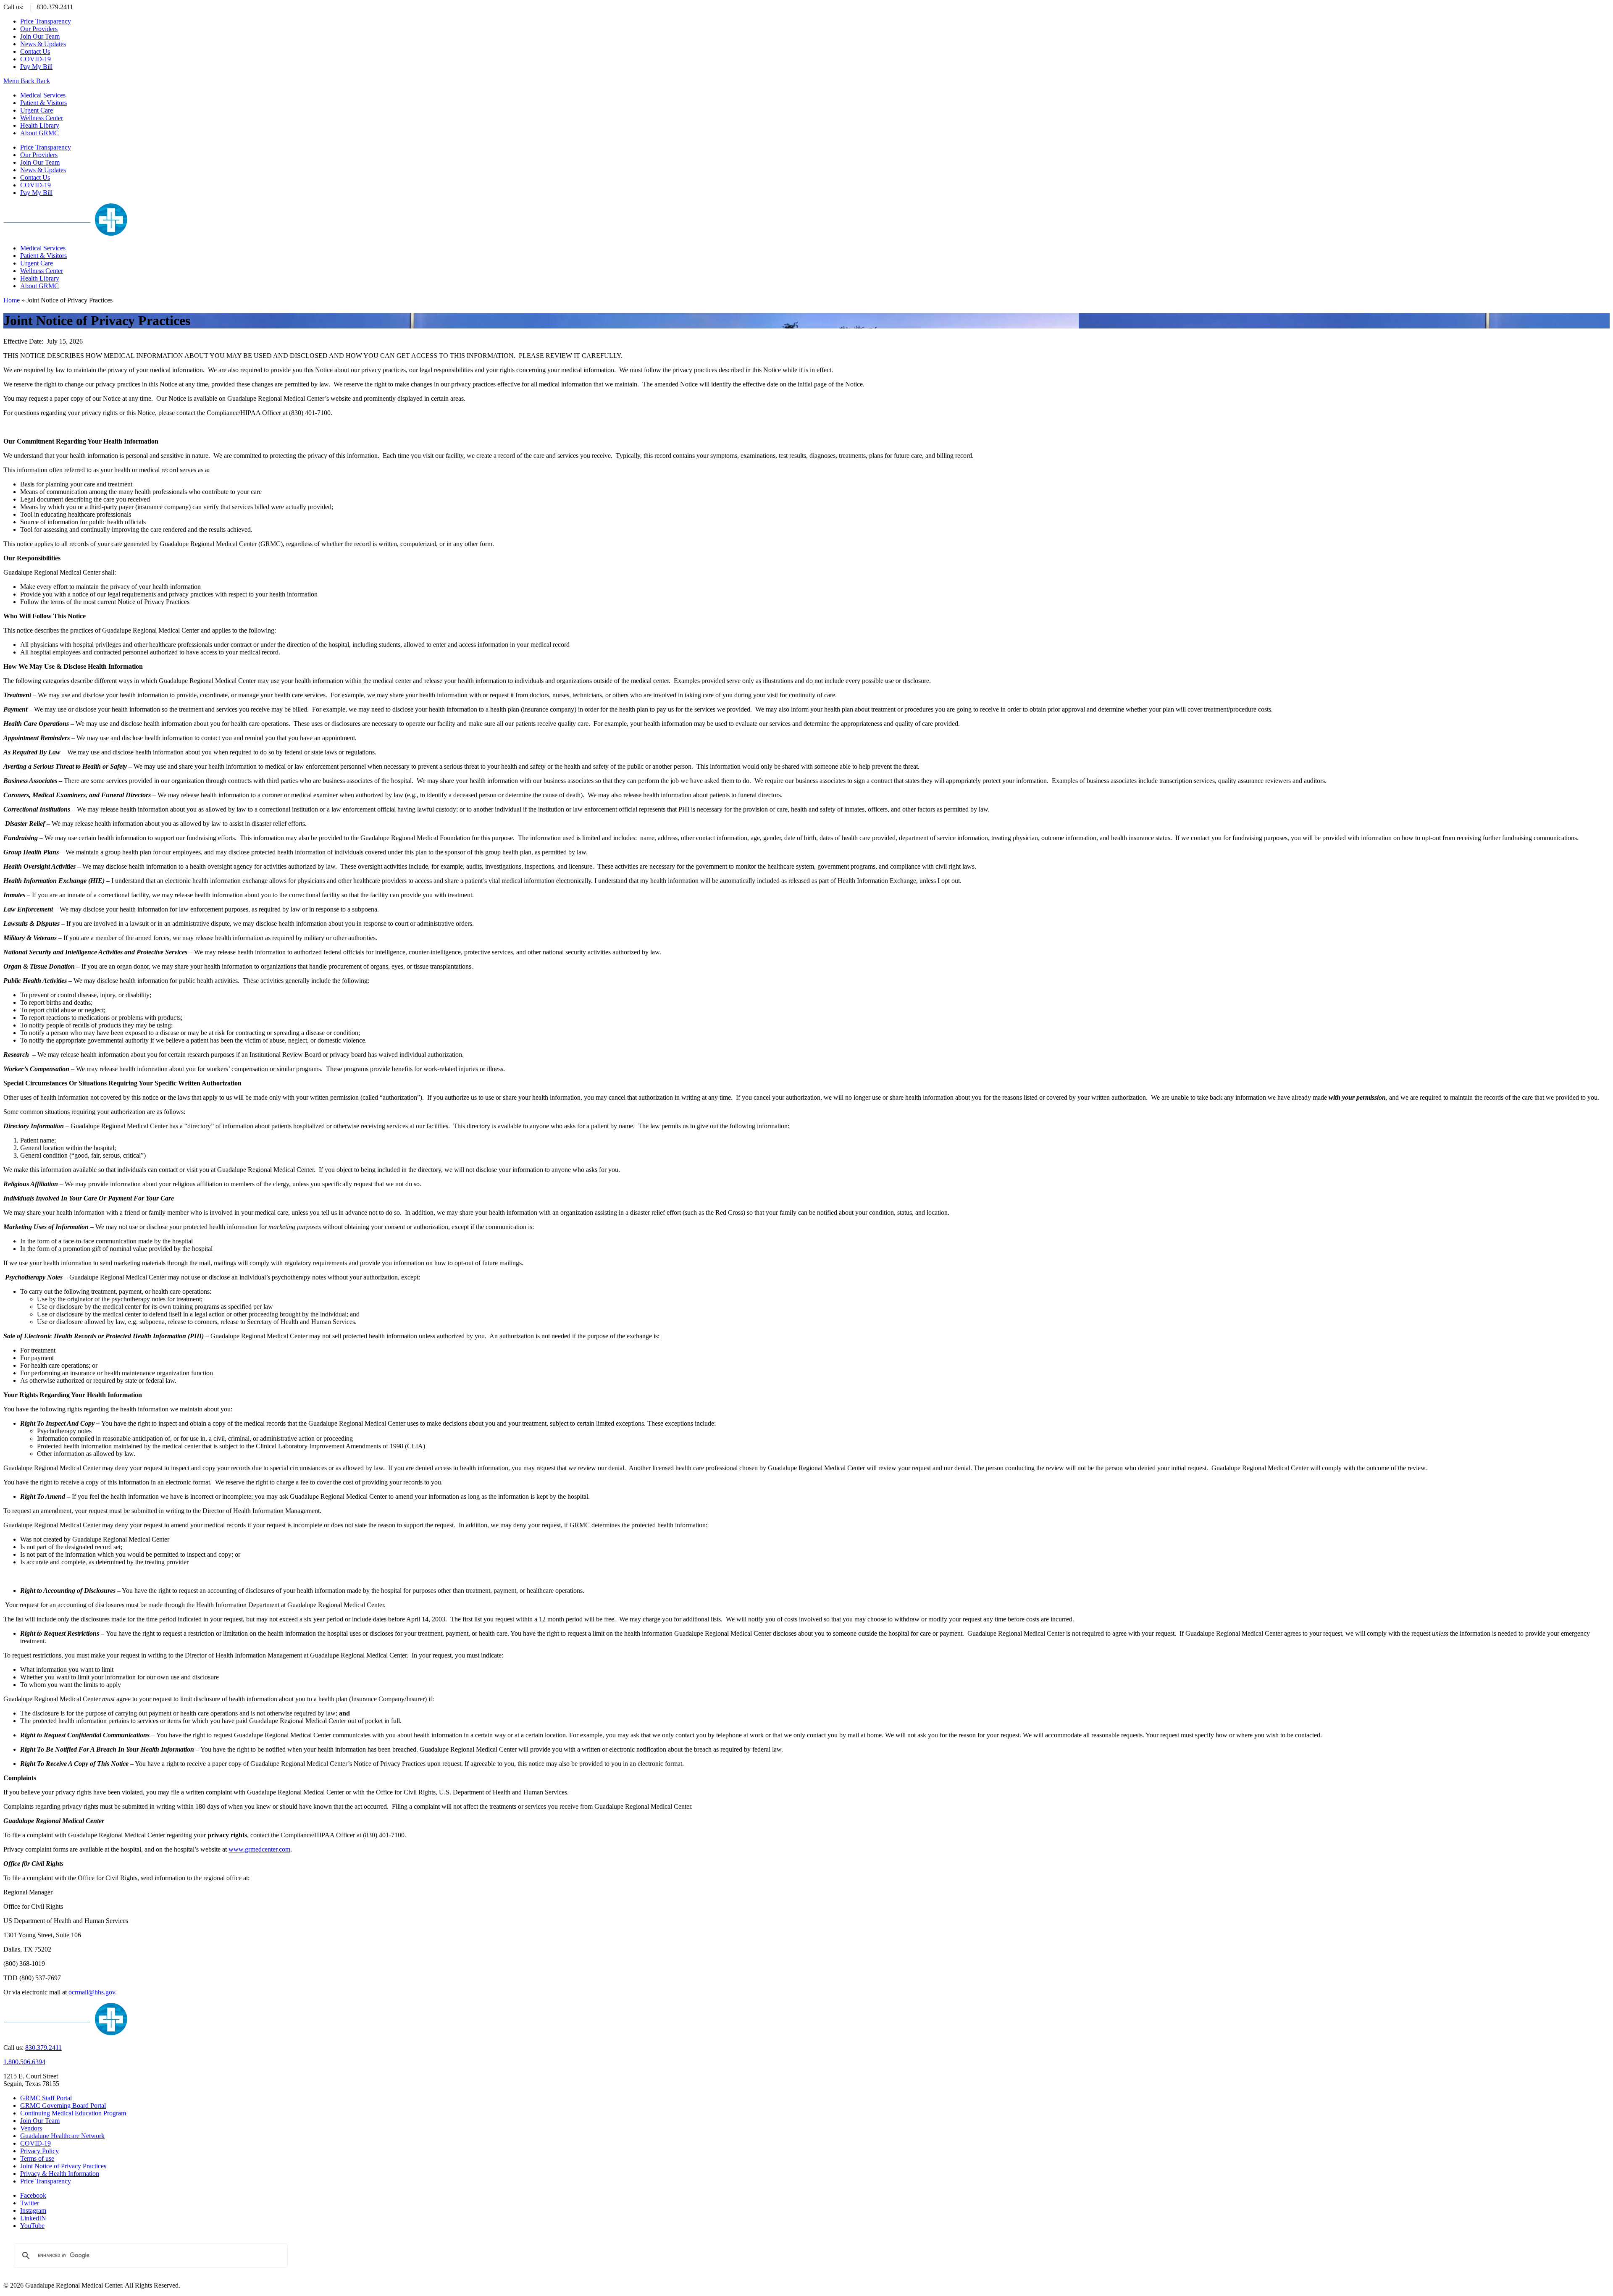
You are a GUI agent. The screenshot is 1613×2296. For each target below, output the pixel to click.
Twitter (30, 2203)
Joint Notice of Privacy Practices (63, 2166)
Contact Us (35, 51)
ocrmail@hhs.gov (92, 1992)
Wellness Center (42, 118)
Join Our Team (40, 36)
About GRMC (39, 133)
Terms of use (37, 2158)
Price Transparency (46, 21)
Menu (12, 81)
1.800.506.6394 (24, 2062)
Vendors (31, 2128)
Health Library (40, 125)
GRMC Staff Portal (46, 2098)
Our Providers (39, 29)
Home (12, 300)
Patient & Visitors (43, 103)
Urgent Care (37, 110)
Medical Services (43, 95)
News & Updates (43, 44)
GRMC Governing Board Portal (63, 2106)
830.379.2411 (43, 2048)
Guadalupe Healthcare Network (62, 2136)
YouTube (32, 2226)
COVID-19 (35, 59)
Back (28, 81)
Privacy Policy (39, 2151)
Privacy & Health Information (60, 2174)
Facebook (33, 2195)
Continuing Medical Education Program (73, 2113)
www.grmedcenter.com (259, 1849)
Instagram (33, 2211)
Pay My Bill (36, 67)
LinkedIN (33, 2218)
